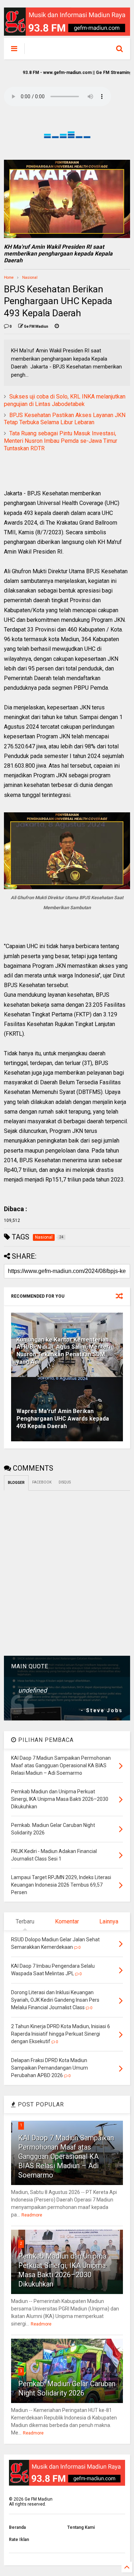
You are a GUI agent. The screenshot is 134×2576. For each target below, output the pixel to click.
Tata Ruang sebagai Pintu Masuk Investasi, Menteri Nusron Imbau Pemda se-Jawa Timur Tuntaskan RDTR (61, 441)
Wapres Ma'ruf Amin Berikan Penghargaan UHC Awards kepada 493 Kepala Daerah (63, 1419)
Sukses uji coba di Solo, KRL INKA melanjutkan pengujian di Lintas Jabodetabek (65, 400)
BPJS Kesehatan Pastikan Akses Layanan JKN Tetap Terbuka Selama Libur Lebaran (65, 419)
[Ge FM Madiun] (63, 50)
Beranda (17, 2527)
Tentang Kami (81, 2527)
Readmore (32, 2215)
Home (9, 278)
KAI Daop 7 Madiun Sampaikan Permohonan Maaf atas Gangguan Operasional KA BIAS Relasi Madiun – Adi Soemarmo (66, 2156)
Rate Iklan (19, 2540)
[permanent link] (57, 327)
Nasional (30, 278)
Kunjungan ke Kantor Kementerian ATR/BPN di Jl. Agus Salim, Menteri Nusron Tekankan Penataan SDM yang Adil (63, 1351)
